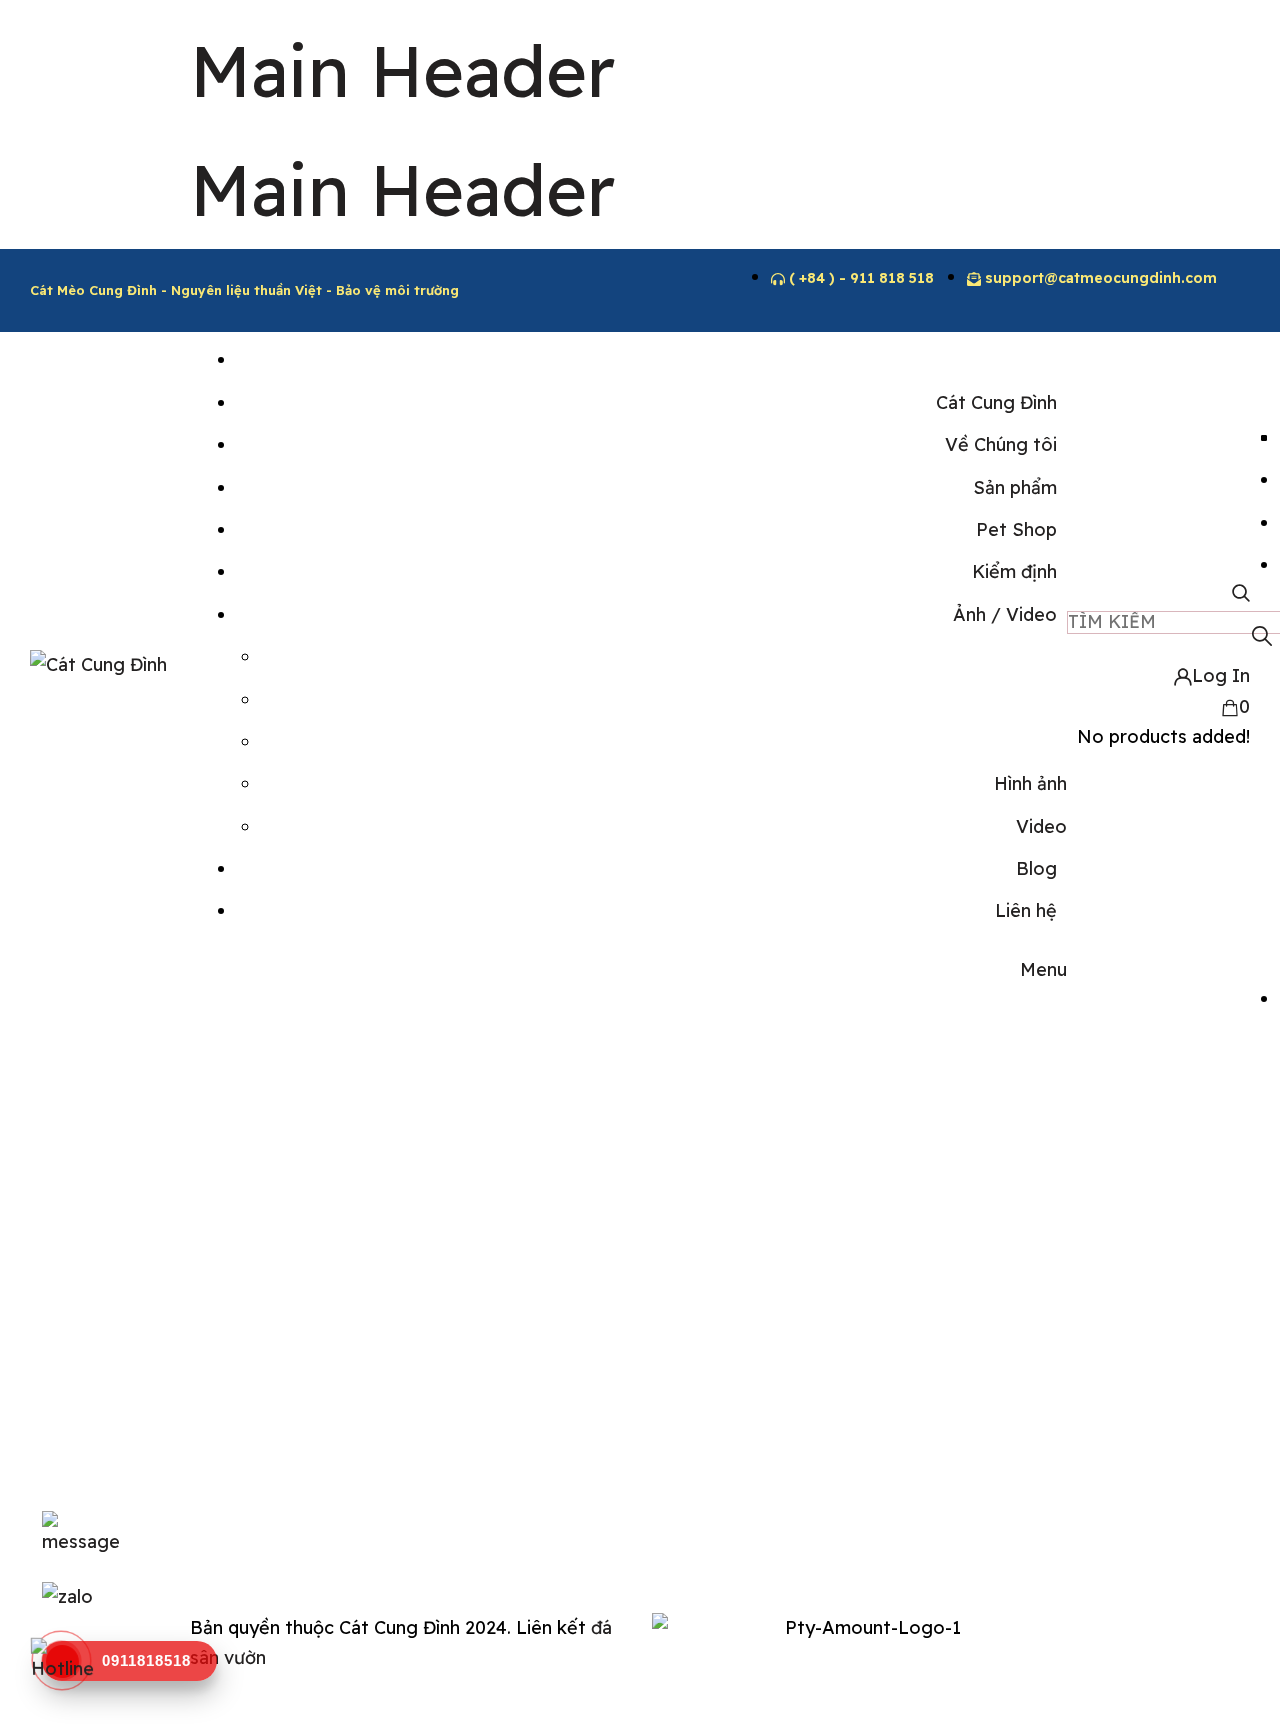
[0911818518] (63, 1661)
